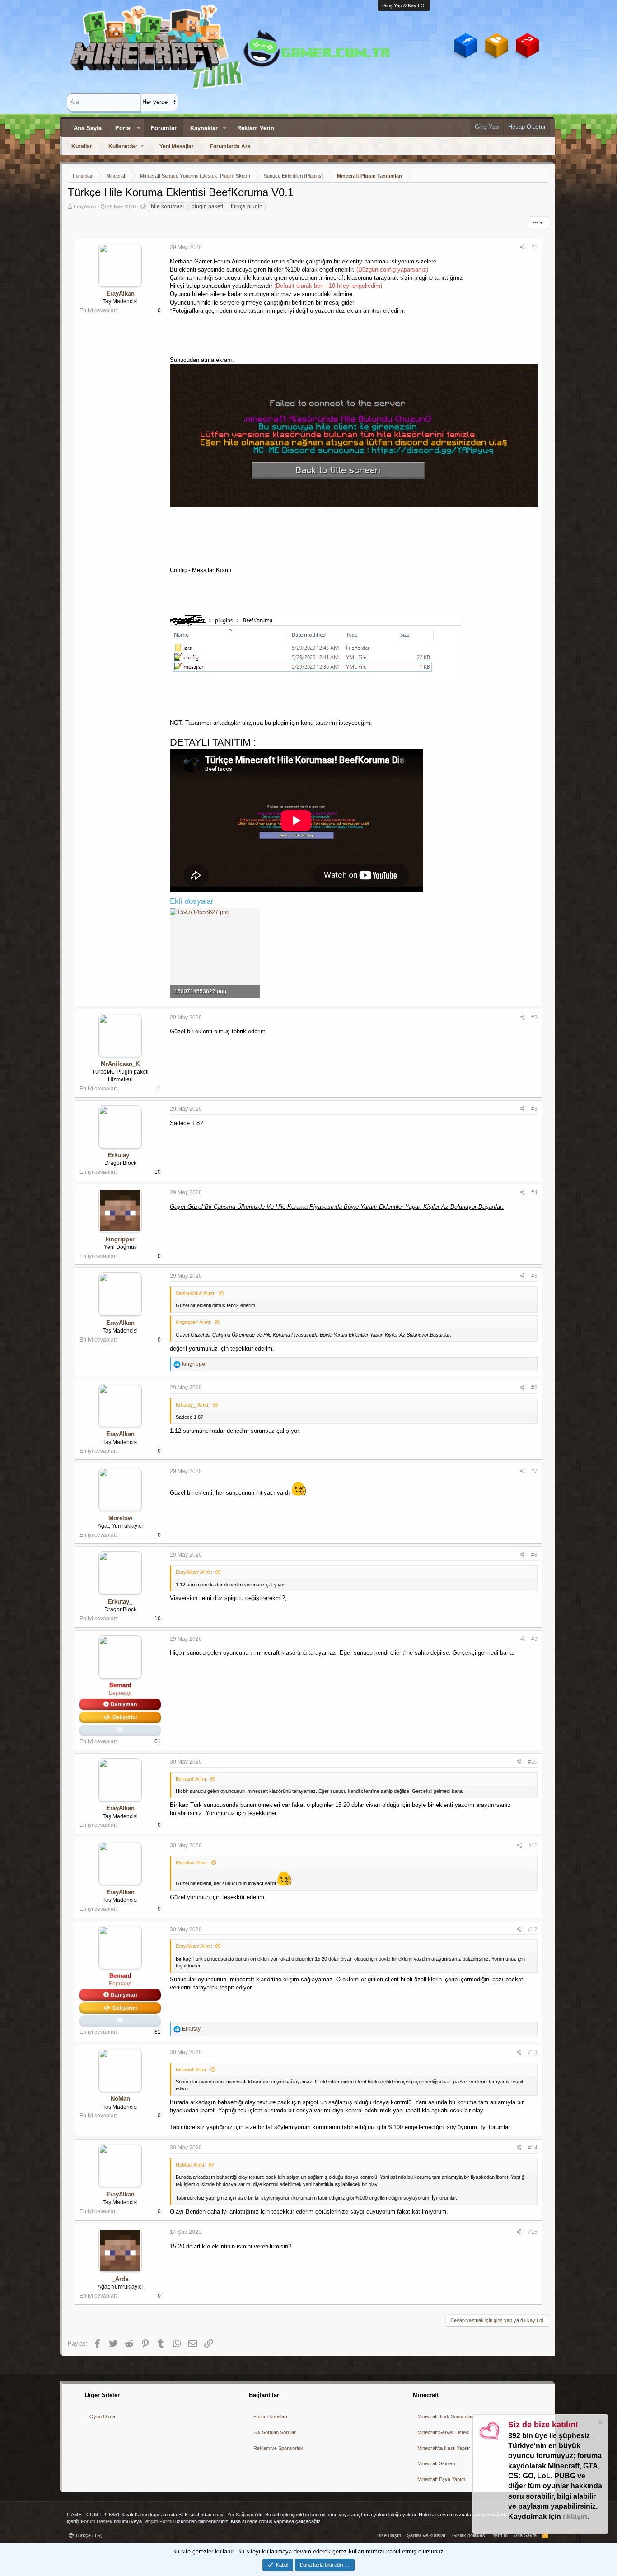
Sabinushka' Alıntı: (196, 1293)
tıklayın (575, 2517)
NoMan (120, 2099)
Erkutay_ (120, 1155)
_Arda (120, 2279)
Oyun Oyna (102, 2416)
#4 (534, 1192)
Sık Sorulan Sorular (275, 2432)
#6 (534, 1388)
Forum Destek (97, 2521)
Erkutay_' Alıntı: (193, 1405)
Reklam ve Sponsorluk (278, 2448)
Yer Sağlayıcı (242, 2515)
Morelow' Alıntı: (192, 1863)
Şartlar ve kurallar (426, 2535)
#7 (534, 1471)
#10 (533, 1762)
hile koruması (167, 206)
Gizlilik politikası (469, 2535)
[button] (139, 128)
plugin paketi (207, 206)
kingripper (120, 1239)
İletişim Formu (159, 2521)
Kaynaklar (204, 128)
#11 (533, 1845)
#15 (533, 2232)
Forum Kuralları (270, 2416)
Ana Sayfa (88, 128)
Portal (124, 128)
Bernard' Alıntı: (192, 1779)
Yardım (500, 2535)
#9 (534, 1639)
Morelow (120, 1518)
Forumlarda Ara (230, 146)
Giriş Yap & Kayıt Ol (404, 5)
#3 (534, 1109)
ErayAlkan (85, 206)
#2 (534, 1018)
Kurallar (82, 146)
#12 (533, 1929)
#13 (533, 2052)
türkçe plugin (247, 206)
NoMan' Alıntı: (191, 2165)
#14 (533, 2148)
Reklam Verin (256, 128)
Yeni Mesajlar (177, 146)
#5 (534, 1276)
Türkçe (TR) (88, 2535)
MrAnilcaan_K (120, 1064)
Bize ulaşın (389, 2535)
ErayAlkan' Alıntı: (194, 1572)
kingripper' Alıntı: (194, 1322)
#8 (534, 1555)
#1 (534, 247)
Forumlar (164, 128)
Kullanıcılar (123, 146)
